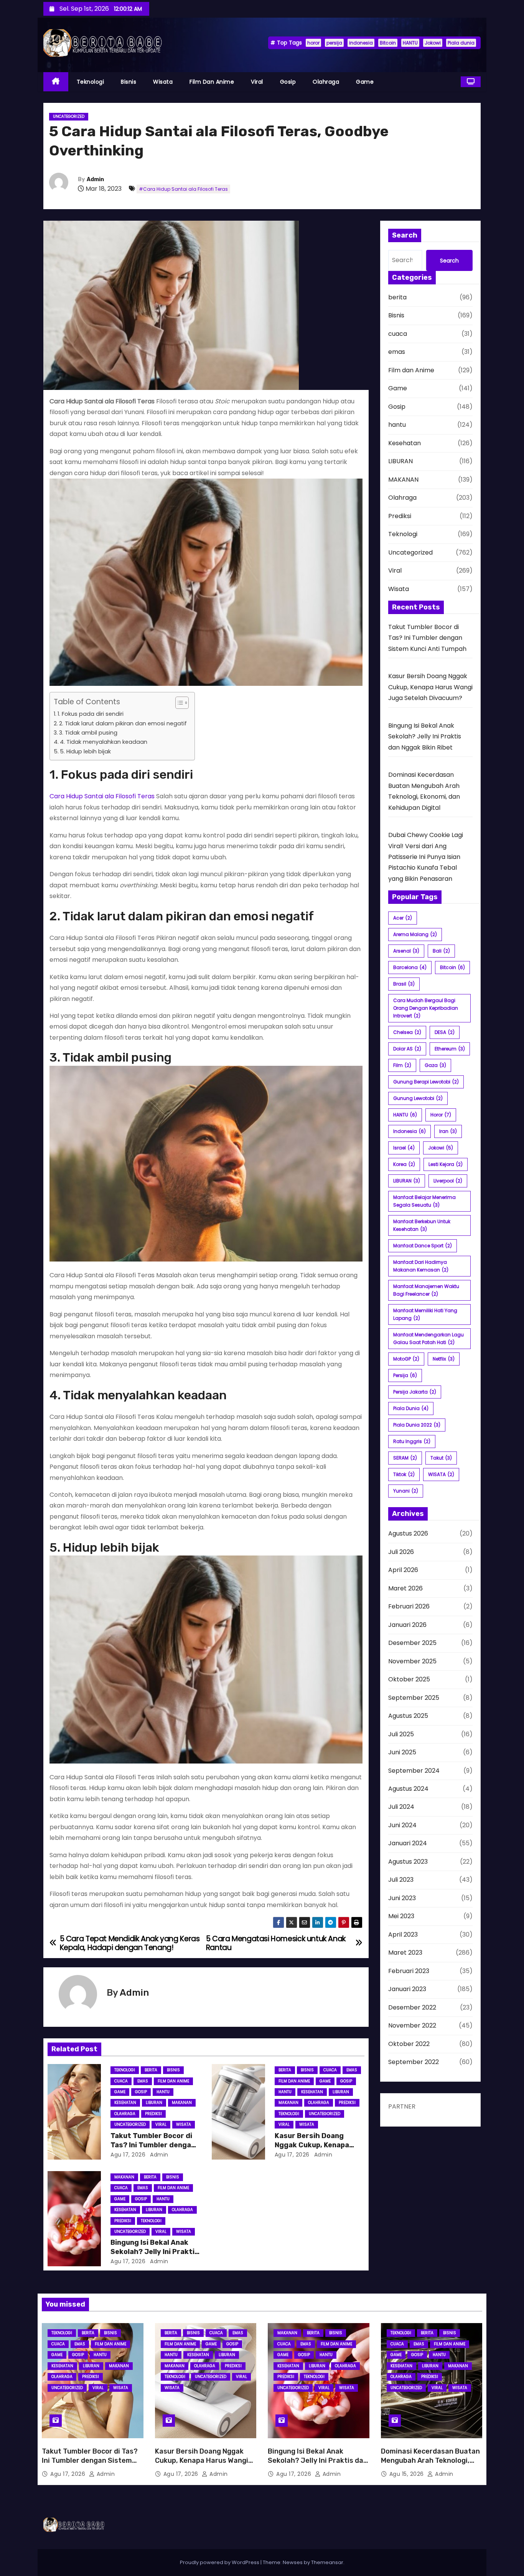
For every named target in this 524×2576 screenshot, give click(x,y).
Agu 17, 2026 (128, 2155)
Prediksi (153, 2114)
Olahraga (326, 82)
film (402, 1065)
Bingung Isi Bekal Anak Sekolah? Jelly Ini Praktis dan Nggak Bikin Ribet (155, 2252)
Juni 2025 (402, 1752)
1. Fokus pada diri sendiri (91, 714)
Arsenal (406, 951)
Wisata (163, 82)
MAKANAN (182, 2103)
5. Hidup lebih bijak (85, 751)
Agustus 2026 (408, 1533)
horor (313, 43)
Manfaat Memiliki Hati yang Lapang (425, 1314)
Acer (403, 918)
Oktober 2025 (409, 1679)
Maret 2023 (405, 1953)
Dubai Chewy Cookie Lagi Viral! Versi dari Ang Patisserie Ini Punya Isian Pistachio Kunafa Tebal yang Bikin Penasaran (426, 857)
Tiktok (404, 1474)
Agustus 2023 (408, 1862)
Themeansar (327, 2562)
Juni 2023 (402, 1898)
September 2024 (414, 1771)
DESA (445, 1032)
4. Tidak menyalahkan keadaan (104, 742)
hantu (163, 2092)
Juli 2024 (401, 1807)
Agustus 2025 (408, 1716)
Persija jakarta (415, 1392)
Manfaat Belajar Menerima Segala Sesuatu (424, 1201)
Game (365, 82)
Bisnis (129, 82)
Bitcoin (388, 43)
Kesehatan (125, 2103)
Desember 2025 (412, 1643)
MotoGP (406, 1359)
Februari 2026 (409, 1606)
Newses (293, 2562)
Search (449, 261)
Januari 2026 (407, 1625)
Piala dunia (461, 43)
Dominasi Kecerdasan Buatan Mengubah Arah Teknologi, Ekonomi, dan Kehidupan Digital (430, 2465)
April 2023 (403, 1934)
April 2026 (403, 1570)
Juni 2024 (402, 1825)
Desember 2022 (412, 2007)
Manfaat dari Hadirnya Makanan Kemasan (421, 1266)
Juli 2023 (401, 1880)
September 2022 (414, 2062)
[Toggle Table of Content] (178, 703)
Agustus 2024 (408, 1789)
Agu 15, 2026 (408, 2474)
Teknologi (91, 82)
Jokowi (433, 43)
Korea (404, 1164)
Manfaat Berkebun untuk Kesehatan (422, 1225)
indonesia (361, 43)
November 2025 (412, 1661)
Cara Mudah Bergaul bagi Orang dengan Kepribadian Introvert (426, 1008)
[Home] (56, 82)
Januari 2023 (407, 1989)
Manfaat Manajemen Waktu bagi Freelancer (426, 1290)
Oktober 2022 (409, 2044)
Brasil (404, 984)
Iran (448, 1131)
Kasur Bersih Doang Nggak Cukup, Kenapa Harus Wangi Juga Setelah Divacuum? (430, 687)
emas (143, 2081)
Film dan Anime (212, 82)
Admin (95, 179)
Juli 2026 (401, 1552)
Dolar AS (407, 1049)
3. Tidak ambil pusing (88, 733)
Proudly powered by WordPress (220, 2562)
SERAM (405, 1458)
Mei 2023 (401, 1916)
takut (441, 1458)
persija (334, 43)
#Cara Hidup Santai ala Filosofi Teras (183, 189)
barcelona (410, 967)
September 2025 (414, 1698)
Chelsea (407, 1032)
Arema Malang (415, 934)
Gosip (288, 82)
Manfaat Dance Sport (423, 1246)
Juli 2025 (401, 1734)
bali (441, 951)
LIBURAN (154, 2103)
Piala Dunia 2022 (417, 1425)
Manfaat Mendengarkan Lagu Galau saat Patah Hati (428, 1338)
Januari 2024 (408, 1843)
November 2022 (412, 2025)
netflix (444, 1359)
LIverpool (448, 1181)
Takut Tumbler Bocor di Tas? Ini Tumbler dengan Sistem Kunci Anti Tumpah (427, 638)
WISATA (441, 1474)
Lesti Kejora (446, 1164)
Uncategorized (69, 116)
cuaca (121, 2081)
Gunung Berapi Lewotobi (426, 1082)
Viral (257, 82)
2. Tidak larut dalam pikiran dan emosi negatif (123, 723)
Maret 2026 (405, 1588)
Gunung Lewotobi (418, 1098)
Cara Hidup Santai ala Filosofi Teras (102, 796)
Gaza (435, 1065)
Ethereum (450, 1049)
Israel (404, 1148)
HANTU (410, 43)
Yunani (406, 1491)
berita (151, 2070)
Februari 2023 (409, 1971)
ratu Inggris (412, 1441)
